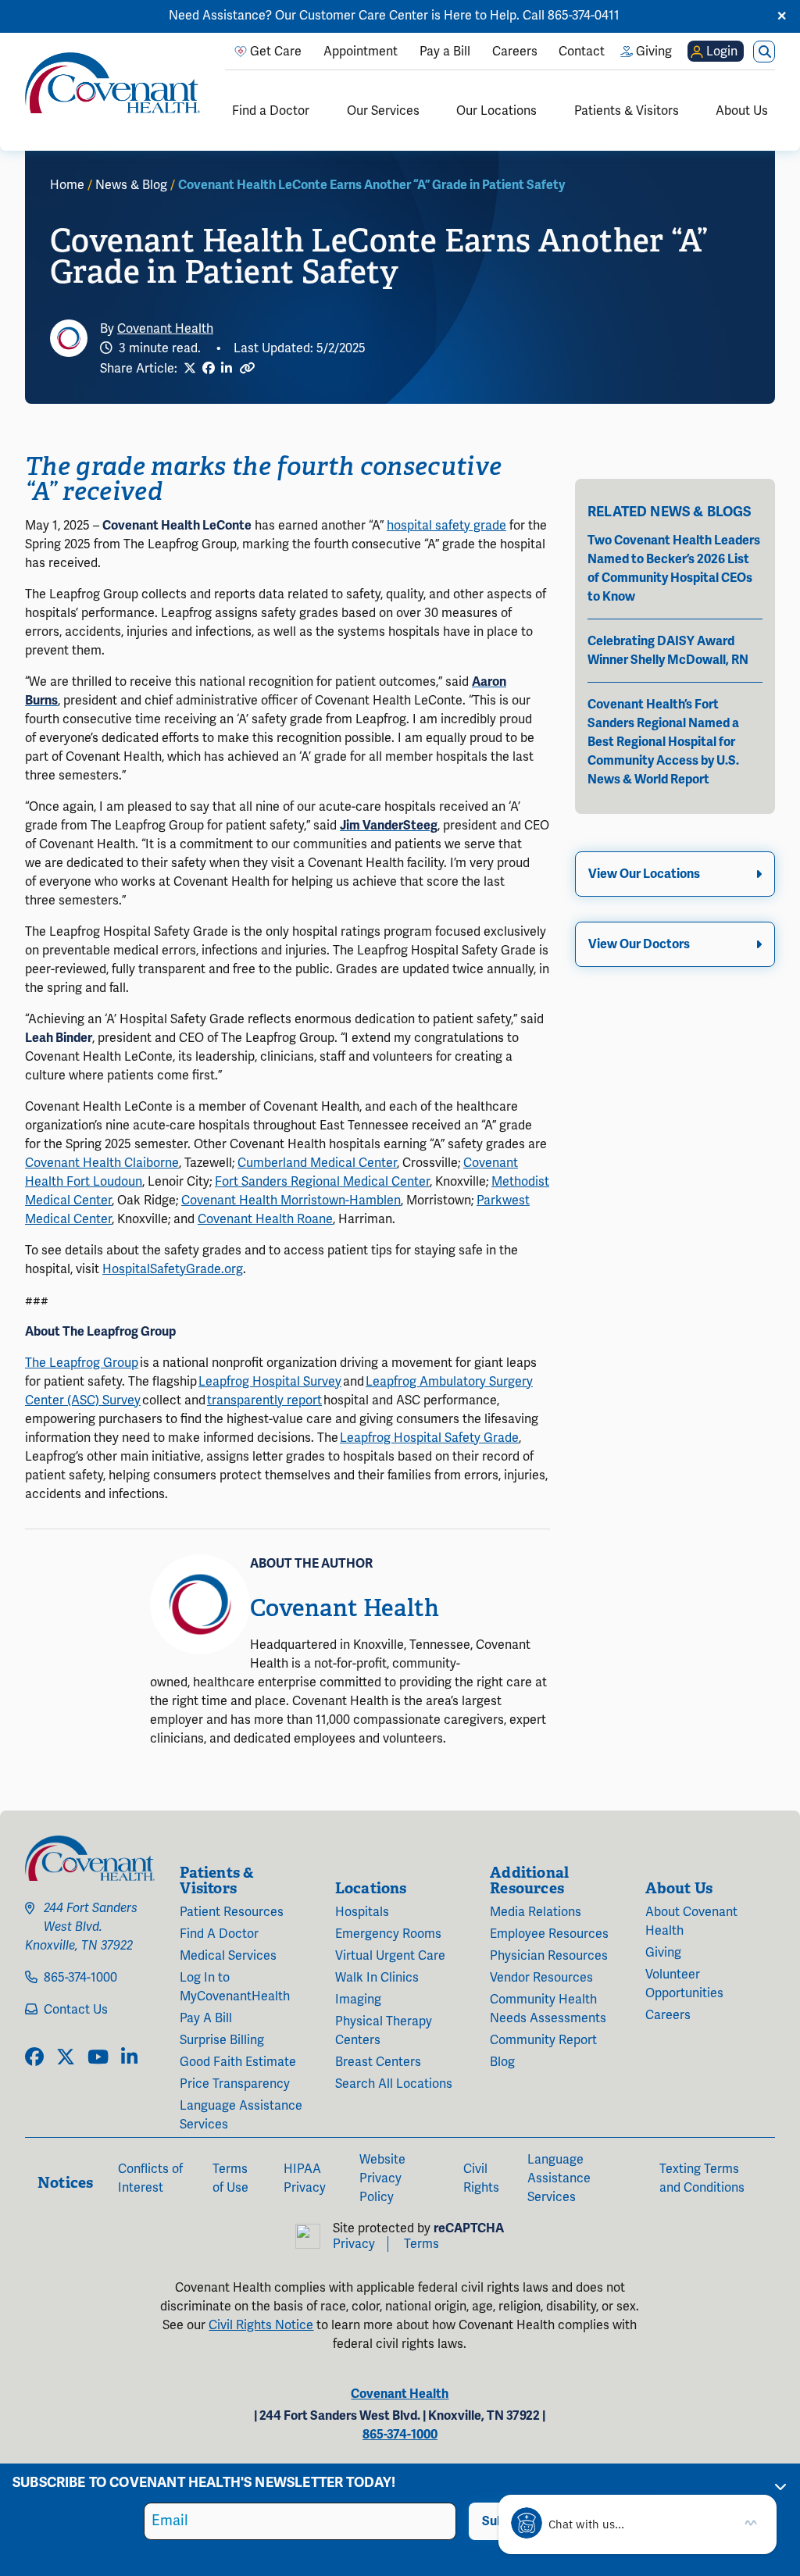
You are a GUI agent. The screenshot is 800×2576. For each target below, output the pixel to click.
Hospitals (362, 1912)
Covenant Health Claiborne (102, 1163)
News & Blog (131, 185)
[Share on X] (190, 369)
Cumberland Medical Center (317, 1163)
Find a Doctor (271, 111)
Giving (663, 1953)
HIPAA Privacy (305, 2178)
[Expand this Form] (780, 2486)
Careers (668, 2015)
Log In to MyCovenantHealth (235, 1987)
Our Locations (496, 111)
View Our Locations (644, 874)
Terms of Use (230, 2178)
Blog (502, 2062)
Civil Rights (481, 2178)
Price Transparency (235, 2084)
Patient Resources (232, 1912)
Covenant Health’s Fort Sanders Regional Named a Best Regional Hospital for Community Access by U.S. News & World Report (663, 742)
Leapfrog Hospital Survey (270, 1382)
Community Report (543, 2040)
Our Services (383, 111)
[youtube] (98, 2058)
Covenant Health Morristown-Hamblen (291, 1201)
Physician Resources (549, 1956)
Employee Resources (549, 1934)
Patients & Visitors (627, 111)
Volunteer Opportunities (684, 1984)
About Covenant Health (691, 1921)
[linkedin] (129, 2058)
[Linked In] (227, 369)
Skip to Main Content (13, 13)
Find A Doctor (219, 1934)
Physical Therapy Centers (384, 2031)
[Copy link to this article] (247, 368)
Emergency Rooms (388, 1934)
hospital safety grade (446, 526)
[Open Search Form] (764, 52)
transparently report (264, 1400)
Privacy (354, 2244)
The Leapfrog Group (82, 1363)
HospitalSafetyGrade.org (173, 1269)
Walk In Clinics (377, 1978)
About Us (742, 111)
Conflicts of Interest (150, 2178)
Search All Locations (394, 2084)
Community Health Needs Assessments (548, 2009)
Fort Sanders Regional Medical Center (322, 1182)
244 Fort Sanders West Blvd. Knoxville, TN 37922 (81, 1927)
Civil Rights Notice (261, 2325)
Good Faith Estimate (238, 2062)
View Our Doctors (639, 944)
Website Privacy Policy (382, 2178)
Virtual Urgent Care (390, 1956)
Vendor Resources (541, 1978)
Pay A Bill (206, 2018)
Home (67, 185)
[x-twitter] (66, 2058)
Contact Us (76, 2010)
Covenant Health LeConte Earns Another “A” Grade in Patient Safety (371, 185)
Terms (421, 2244)
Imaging (358, 2000)
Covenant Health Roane (265, 1219)
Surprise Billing (222, 2040)
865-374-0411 (584, 16)
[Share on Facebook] (209, 369)
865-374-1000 (80, 1978)
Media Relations (536, 1912)
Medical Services (228, 1956)
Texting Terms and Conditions (702, 2178)
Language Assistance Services (241, 2115)
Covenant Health (165, 329)
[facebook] (34, 2058)
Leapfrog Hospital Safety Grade (429, 1438)
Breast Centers (378, 2062)
